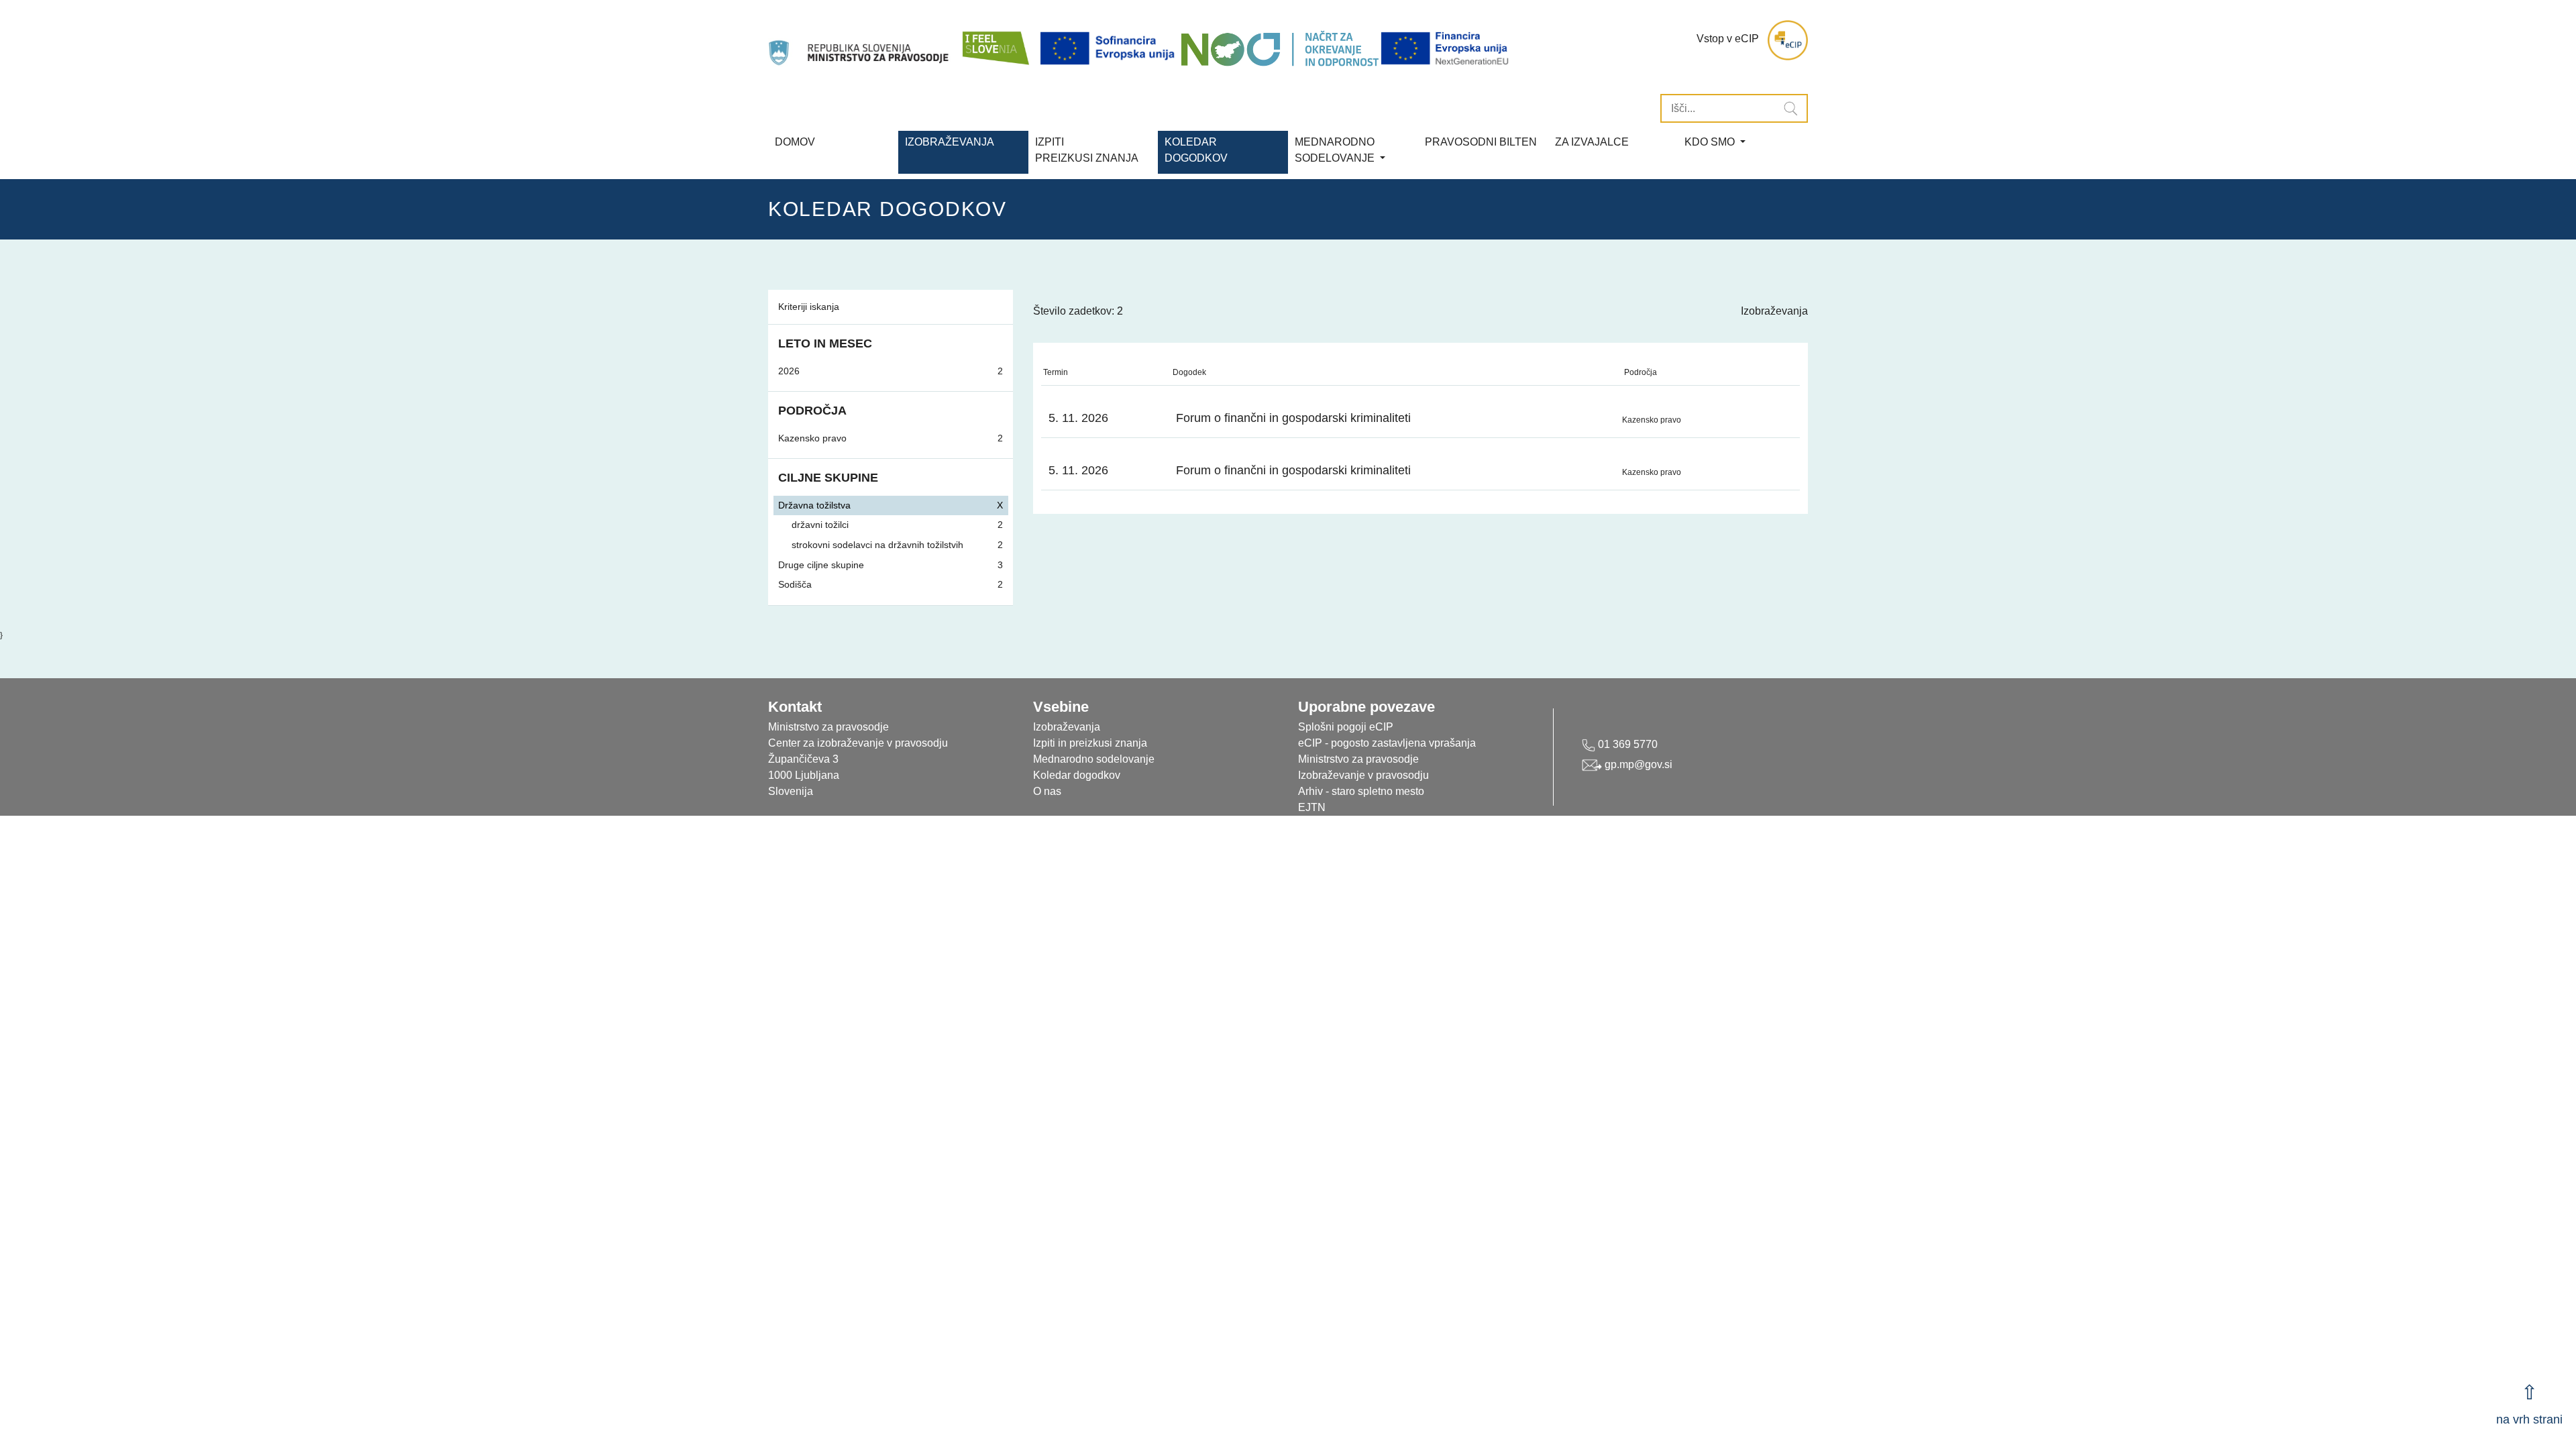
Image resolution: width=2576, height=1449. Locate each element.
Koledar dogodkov (1077, 775)
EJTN (1312, 807)
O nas (1047, 791)
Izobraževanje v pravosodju (1363, 775)
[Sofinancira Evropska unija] (1110, 49)
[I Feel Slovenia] (995, 40)
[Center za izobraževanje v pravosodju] (860, 40)
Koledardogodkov (1196, 150)
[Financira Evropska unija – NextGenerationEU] (1446, 49)
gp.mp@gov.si (1637, 764)
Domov (795, 142)
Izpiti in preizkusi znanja (1090, 743)
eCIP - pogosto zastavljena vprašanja (1387, 743)
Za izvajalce (1592, 142)
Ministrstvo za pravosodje (1358, 759)
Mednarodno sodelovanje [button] (1336, 150)
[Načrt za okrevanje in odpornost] (1280, 49)
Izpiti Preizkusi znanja (1087, 150)
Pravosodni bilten (1481, 142)
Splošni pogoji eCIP (1346, 727)
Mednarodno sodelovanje (1094, 759)
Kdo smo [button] (1711, 142)
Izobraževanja (950, 142)
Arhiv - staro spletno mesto (1361, 791)
